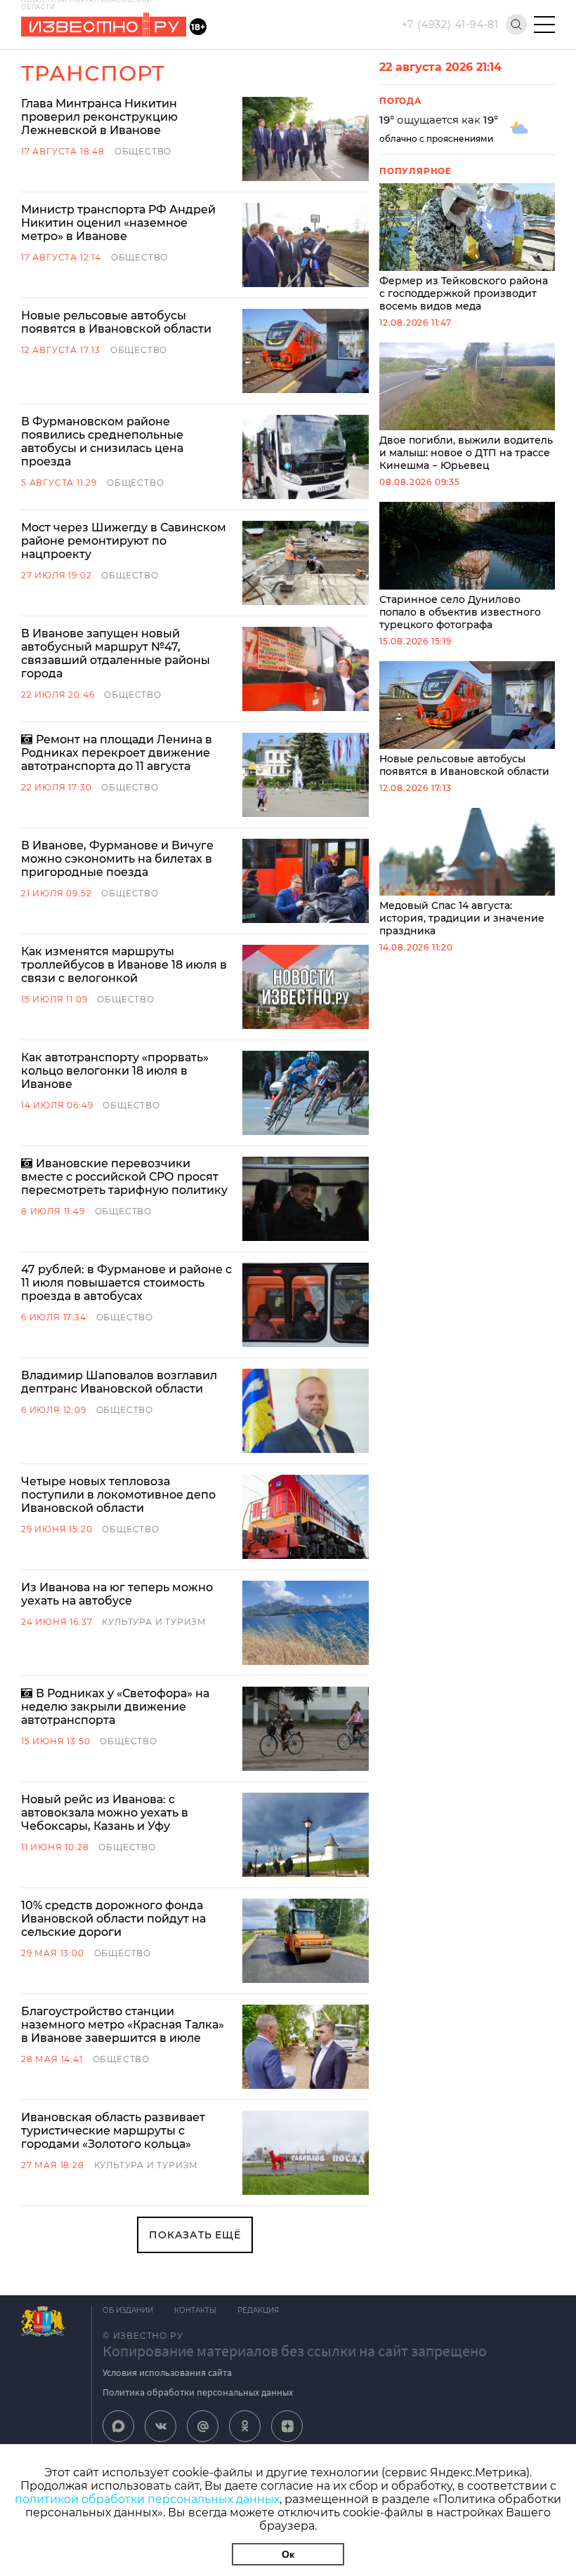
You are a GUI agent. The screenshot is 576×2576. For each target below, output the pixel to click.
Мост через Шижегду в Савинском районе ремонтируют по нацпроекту (124, 541)
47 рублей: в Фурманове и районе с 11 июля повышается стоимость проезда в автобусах (126, 1283)
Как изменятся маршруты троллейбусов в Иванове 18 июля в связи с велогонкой (124, 965)
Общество (143, 151)
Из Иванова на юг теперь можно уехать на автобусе (117, 1594)
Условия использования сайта (167, 2372)
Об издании (128, 2310)
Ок (288, 2554)
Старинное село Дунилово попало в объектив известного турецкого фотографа (460, 612)
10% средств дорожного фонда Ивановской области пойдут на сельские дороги (113, 1919)
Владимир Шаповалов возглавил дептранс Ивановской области (119, 1382)
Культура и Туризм (154, 1622)
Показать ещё (195, 2235)
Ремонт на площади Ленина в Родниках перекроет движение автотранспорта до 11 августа (117, 753)
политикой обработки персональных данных (147, 2499)
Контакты (195, 2310)
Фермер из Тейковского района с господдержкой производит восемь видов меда (464, 293)
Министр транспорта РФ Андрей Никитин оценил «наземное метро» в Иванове (118, 223)
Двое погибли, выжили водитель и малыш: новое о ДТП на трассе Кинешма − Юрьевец (466, 453)
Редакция (258, 2310)
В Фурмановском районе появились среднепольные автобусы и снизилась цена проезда (102, 441)
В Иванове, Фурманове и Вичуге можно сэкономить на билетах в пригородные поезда (117, 859)
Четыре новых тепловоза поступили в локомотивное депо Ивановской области (118, 1495)
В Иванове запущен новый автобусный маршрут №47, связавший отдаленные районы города (116, 653)
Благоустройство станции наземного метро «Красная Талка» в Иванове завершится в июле (123, 2025)
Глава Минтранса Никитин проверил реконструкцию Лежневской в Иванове (99, 117)
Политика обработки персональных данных (198, 2392)
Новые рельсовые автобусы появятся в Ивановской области (116, 322)
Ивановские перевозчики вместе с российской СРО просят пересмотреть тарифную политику (124, 1177)
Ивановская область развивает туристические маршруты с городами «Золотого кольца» (113, 2131)
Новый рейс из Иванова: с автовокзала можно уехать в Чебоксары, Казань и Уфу (105, 1813)
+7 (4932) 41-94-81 (450, 25)
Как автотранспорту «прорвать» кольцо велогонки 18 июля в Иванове (115, 1071)
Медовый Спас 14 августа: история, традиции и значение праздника (462, 918)
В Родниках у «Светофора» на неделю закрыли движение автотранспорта (115, 1707)
